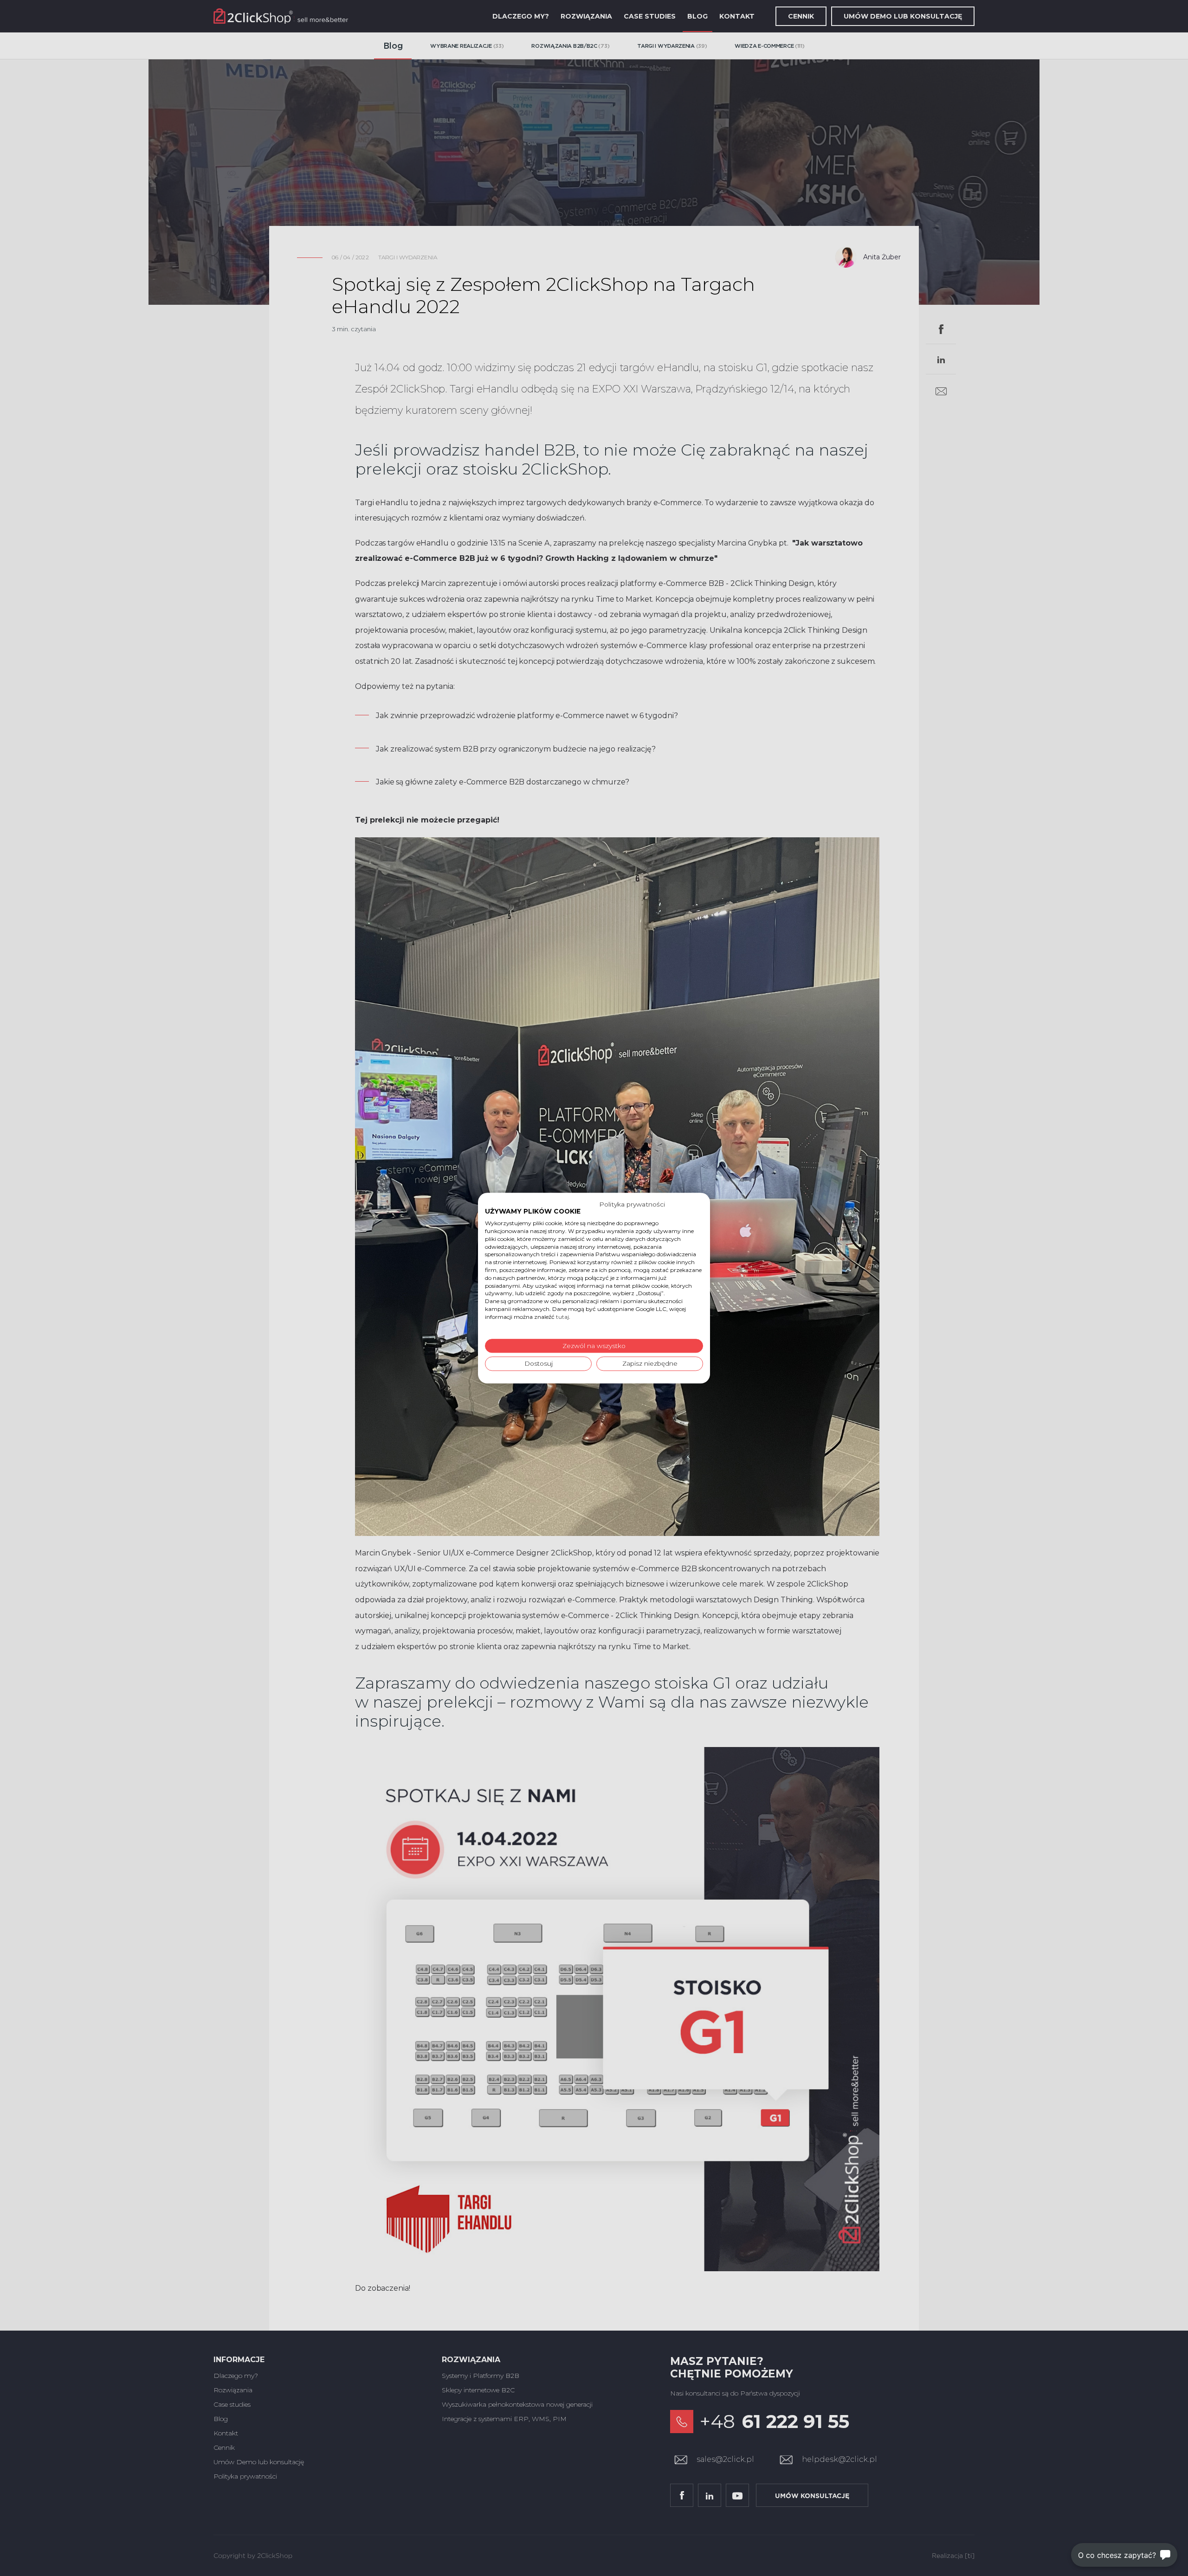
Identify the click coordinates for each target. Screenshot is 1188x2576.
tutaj (562, 1317)
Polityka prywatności (632, 1204)
